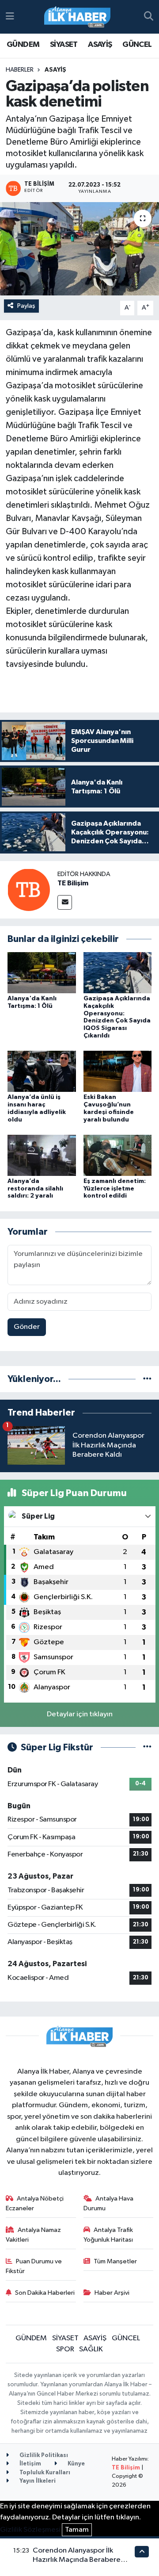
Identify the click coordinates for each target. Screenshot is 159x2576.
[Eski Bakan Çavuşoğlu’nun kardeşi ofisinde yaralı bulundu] (118, 1071)
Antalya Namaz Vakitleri (34, 2235)
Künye (76, 2464)
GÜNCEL (137, 45)
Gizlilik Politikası (43, 2455)
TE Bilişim (73, 883)
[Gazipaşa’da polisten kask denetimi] (79, 249)
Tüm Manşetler (115, 2261)
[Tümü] (147, 1379)
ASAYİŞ (100, 45)
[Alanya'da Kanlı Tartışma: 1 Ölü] (42, 972)
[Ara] (149, 17)
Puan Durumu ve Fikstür (34, 2266)
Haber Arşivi (112, 2293)
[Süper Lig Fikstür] (147, 1747)
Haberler (20, 70)
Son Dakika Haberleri (45, 2293)
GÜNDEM (23, 45)
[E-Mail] (65, 902)
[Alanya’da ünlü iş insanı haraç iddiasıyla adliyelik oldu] (42, 1071)
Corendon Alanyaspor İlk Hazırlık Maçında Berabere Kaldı (77, 2560)
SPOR (65, 2349)
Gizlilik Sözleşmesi (30, 2530)
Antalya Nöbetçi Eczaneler (35, 2203)
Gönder (27, 1327)
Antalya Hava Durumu (109, 2203)
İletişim (30, 2464)
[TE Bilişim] (29, 890)
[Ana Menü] (10, 17)
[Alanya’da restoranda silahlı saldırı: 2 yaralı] (42, 1155)
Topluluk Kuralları (44, 2473)
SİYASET (64, 45)
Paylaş (26, 306)
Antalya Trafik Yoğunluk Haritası (108, 2235)
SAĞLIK (91, 2349)
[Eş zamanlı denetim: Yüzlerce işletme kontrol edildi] (118, 1155)
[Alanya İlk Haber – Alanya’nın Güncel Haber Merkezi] (77, 17)
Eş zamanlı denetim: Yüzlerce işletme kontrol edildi (115, 1189)
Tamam (77, 2530)
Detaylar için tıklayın (80, 1714)
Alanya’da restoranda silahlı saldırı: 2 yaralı (35, 1189)
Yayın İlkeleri (37, 2481)
